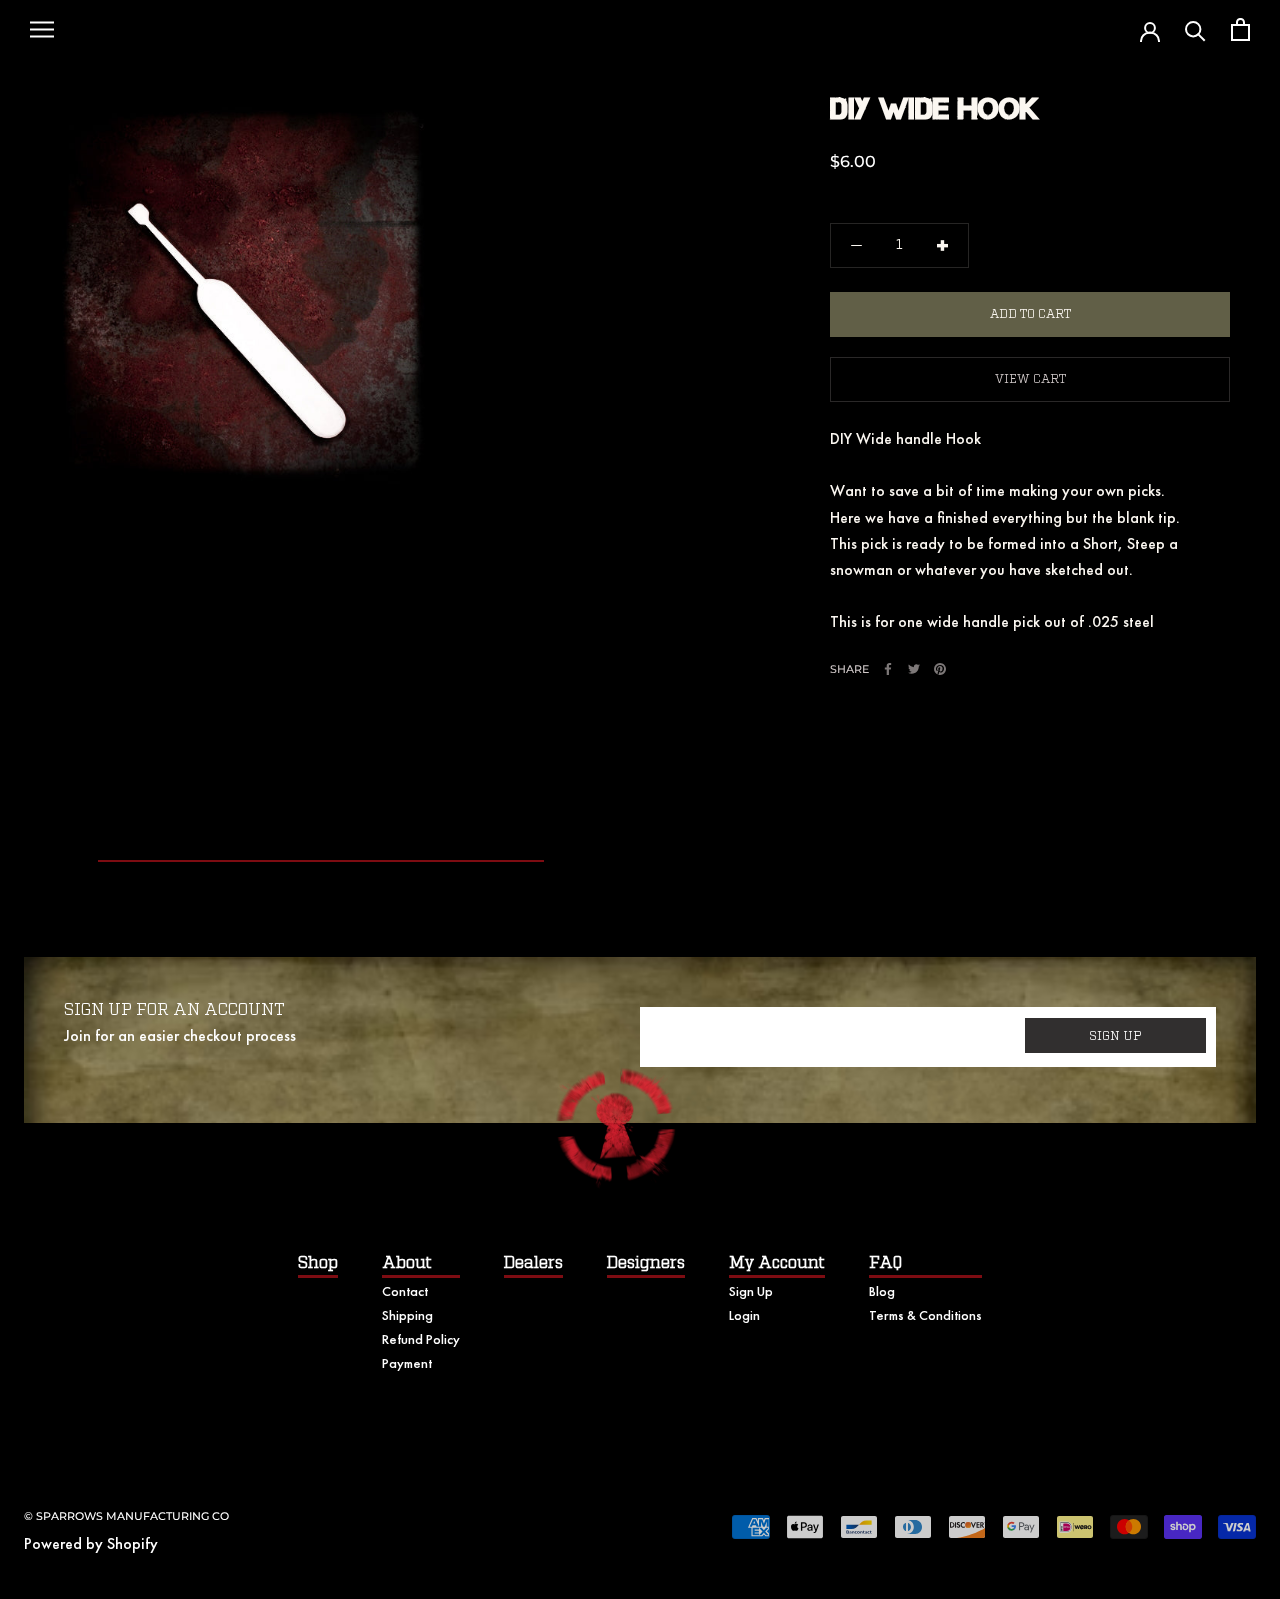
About (407, 1263)
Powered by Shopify (91, 1543)
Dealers (533, 1263)
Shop (318, 1263)
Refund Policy (421, 1339)
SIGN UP (1115, 1036)
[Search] (1195, 29)
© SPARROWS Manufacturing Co (126, 1516)
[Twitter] (914, 669)
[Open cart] (1240, 29)
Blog (882, 1291)
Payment (407, 1363)
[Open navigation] (42, 30)
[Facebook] (888, 669)
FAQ (885, 1263)
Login (744, 1315)
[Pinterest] (940, 669)
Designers (646, 1263)
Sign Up (751, 1291)
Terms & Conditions (925, 1315)
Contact (405, 1291)
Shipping (407, 1315)
